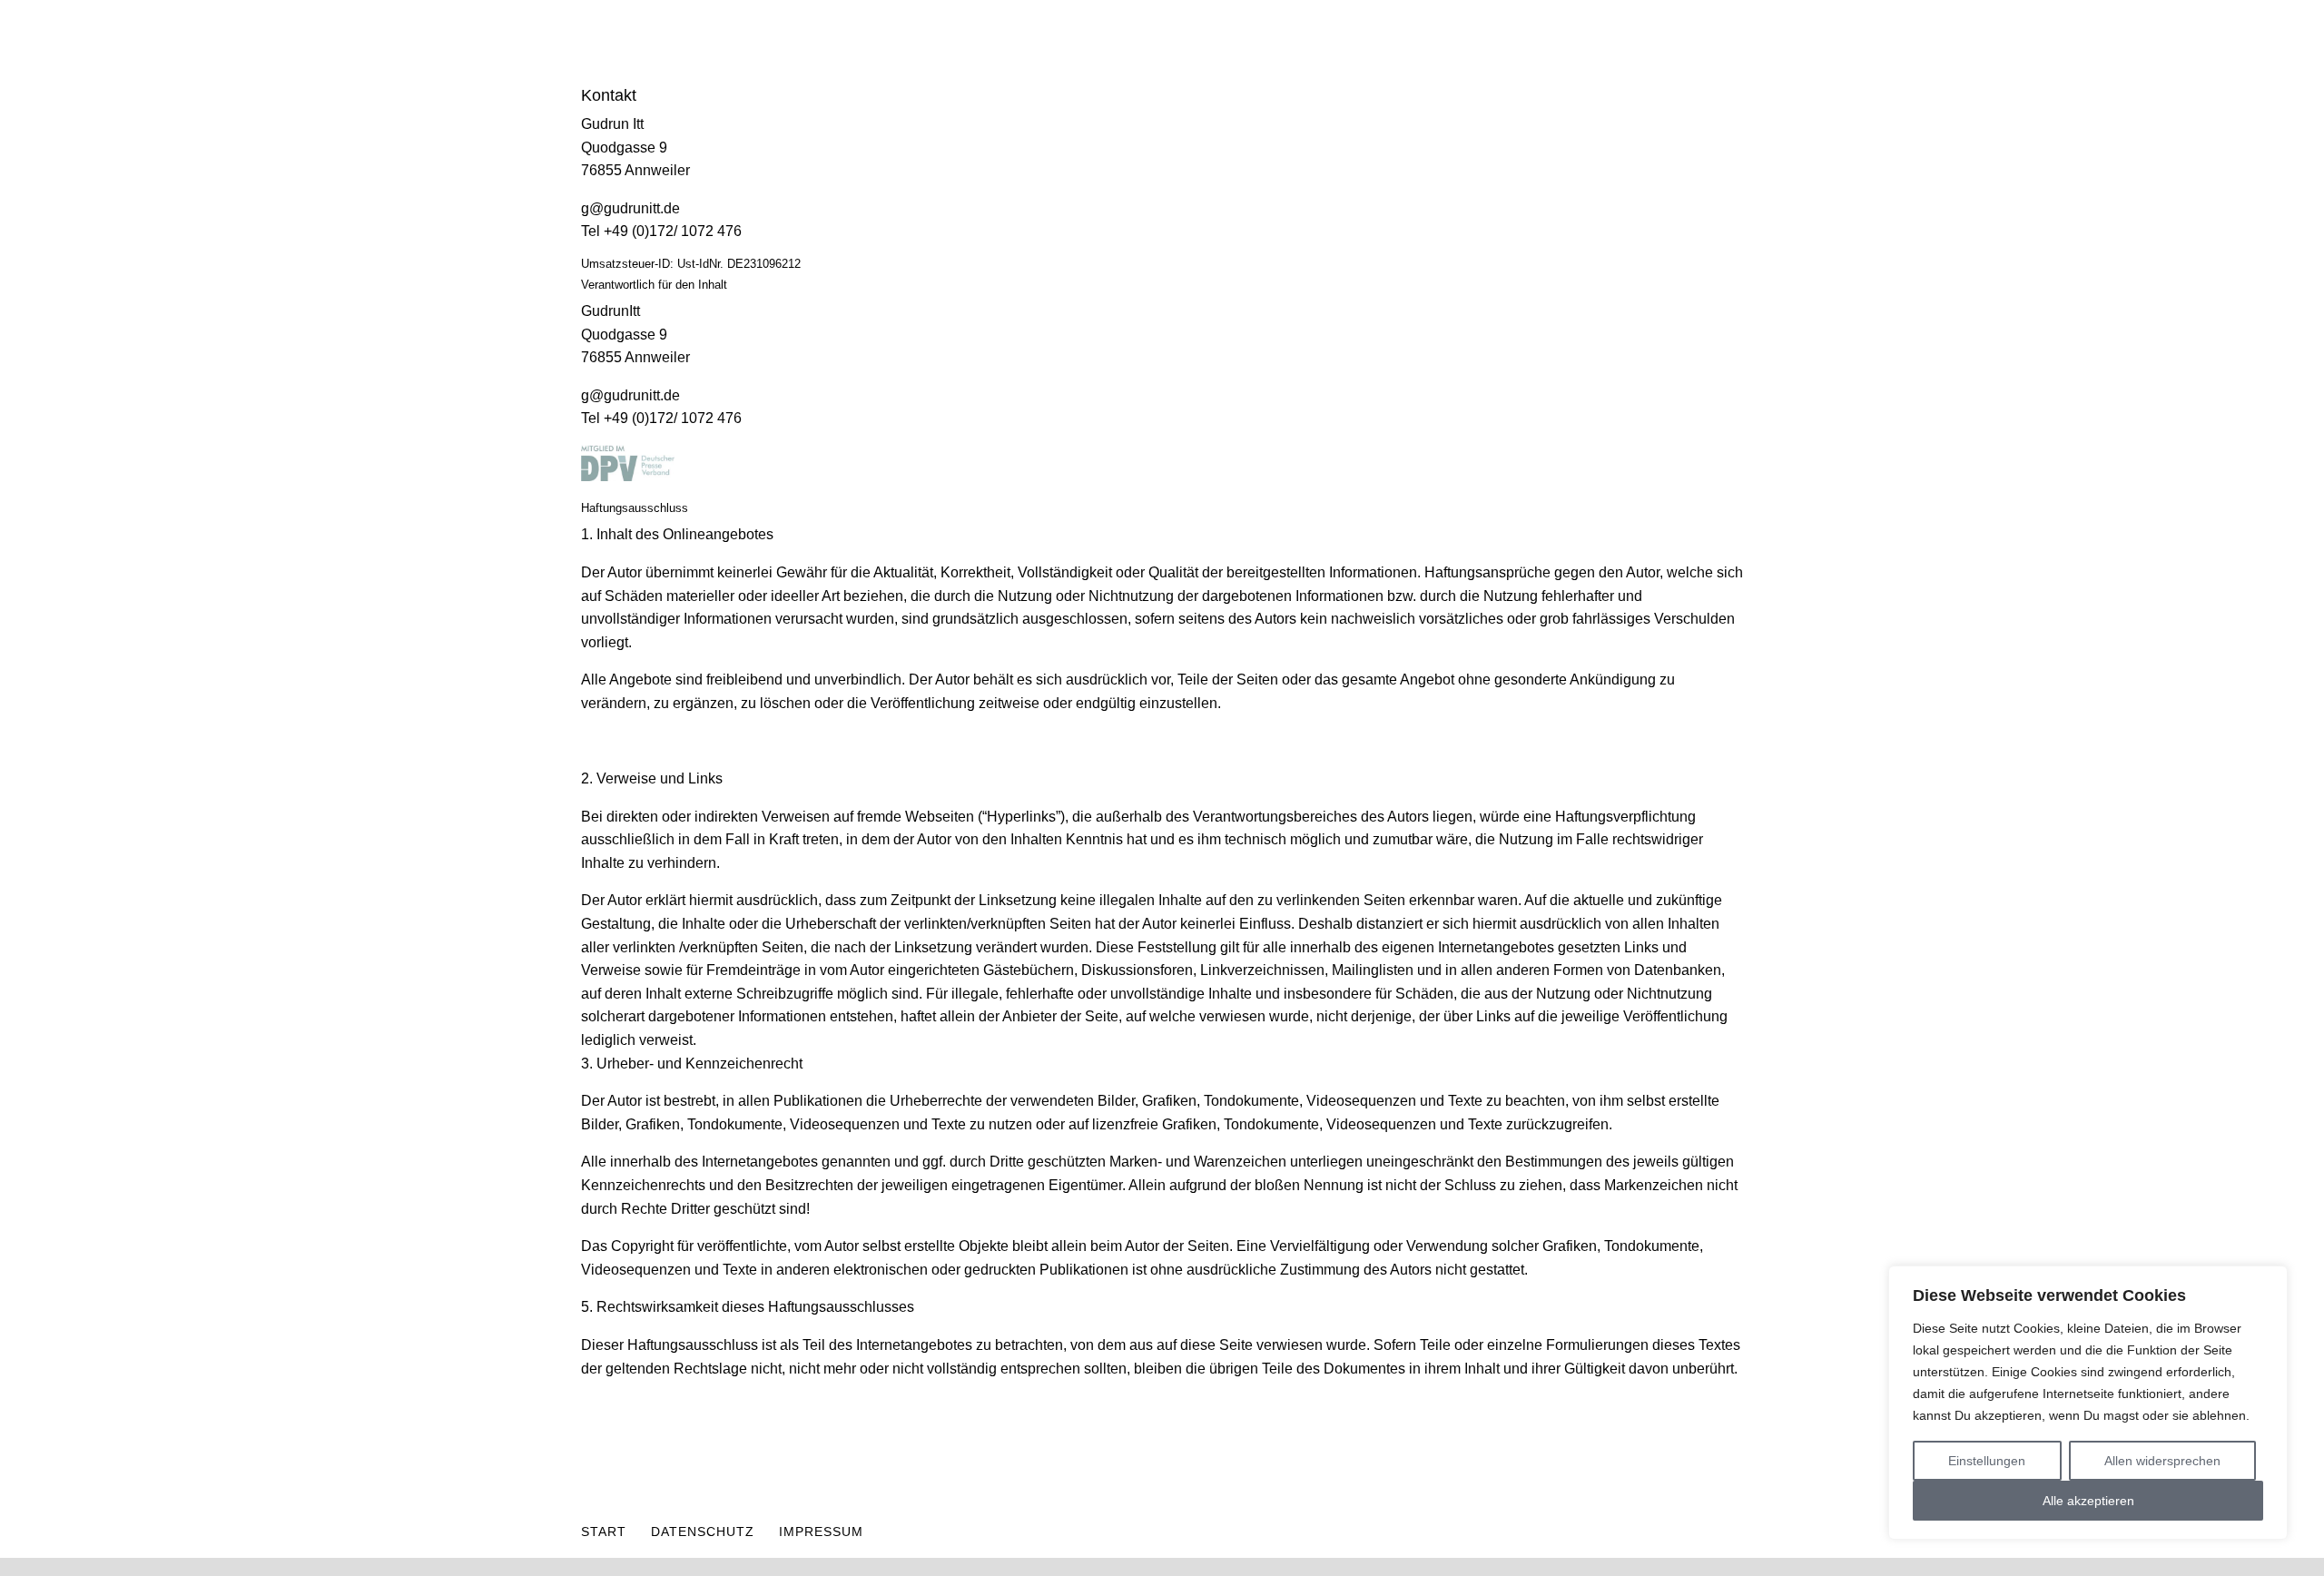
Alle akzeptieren (2088, 1501)
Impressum (821, 1532)
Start (604, 1532)
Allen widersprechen (2162, 1461)
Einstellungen (1987, 1461)
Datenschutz (703, 1532)
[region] (2088, 1403)
